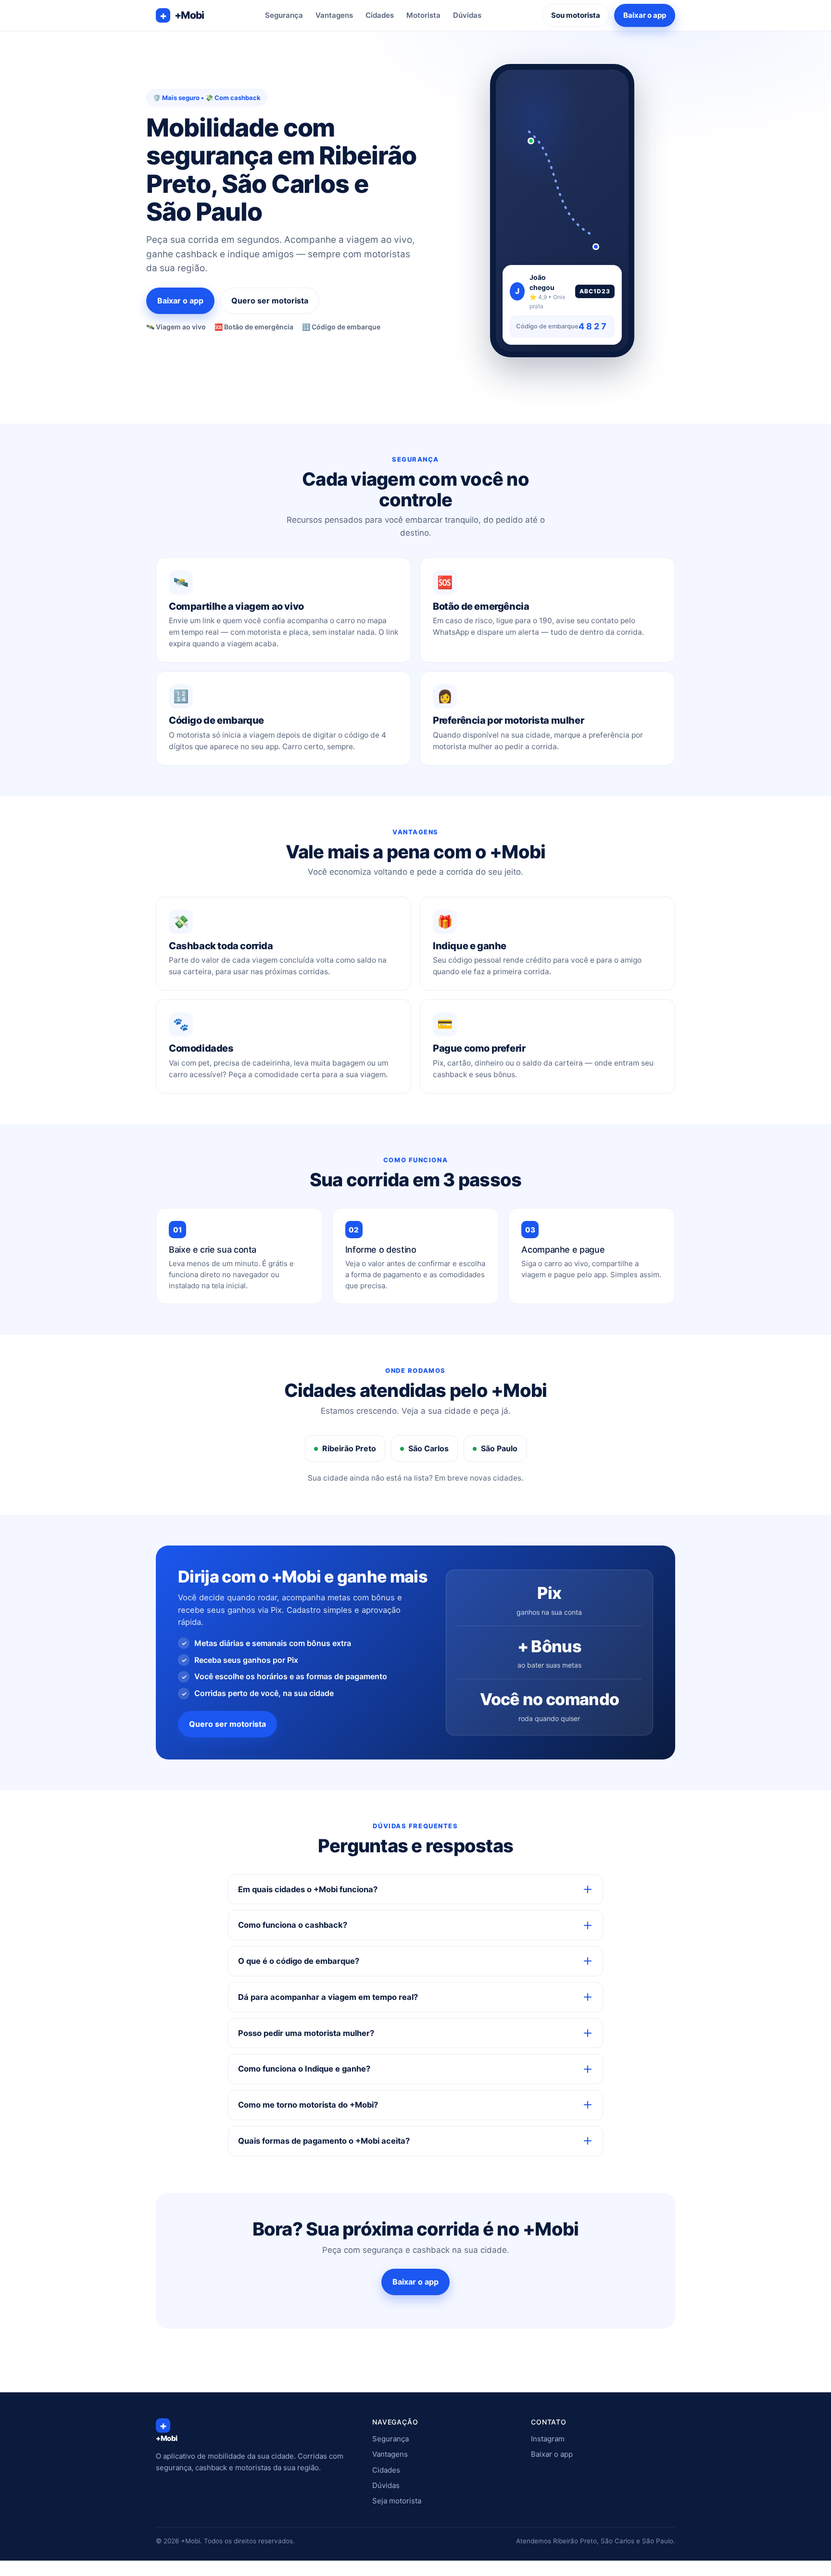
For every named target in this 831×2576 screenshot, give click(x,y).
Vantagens (334, 15)
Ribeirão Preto (349, 1448)
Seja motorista (397, 2501)
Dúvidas (467, 15)
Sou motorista (576, 15)
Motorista (423, 15)
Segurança (284, 15)
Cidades (380, 15)
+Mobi (182, 15)
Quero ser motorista (270, 301)
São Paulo (499, 1448)
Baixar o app (645, 15)
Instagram (548, 2439)
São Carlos (428, 1448)
